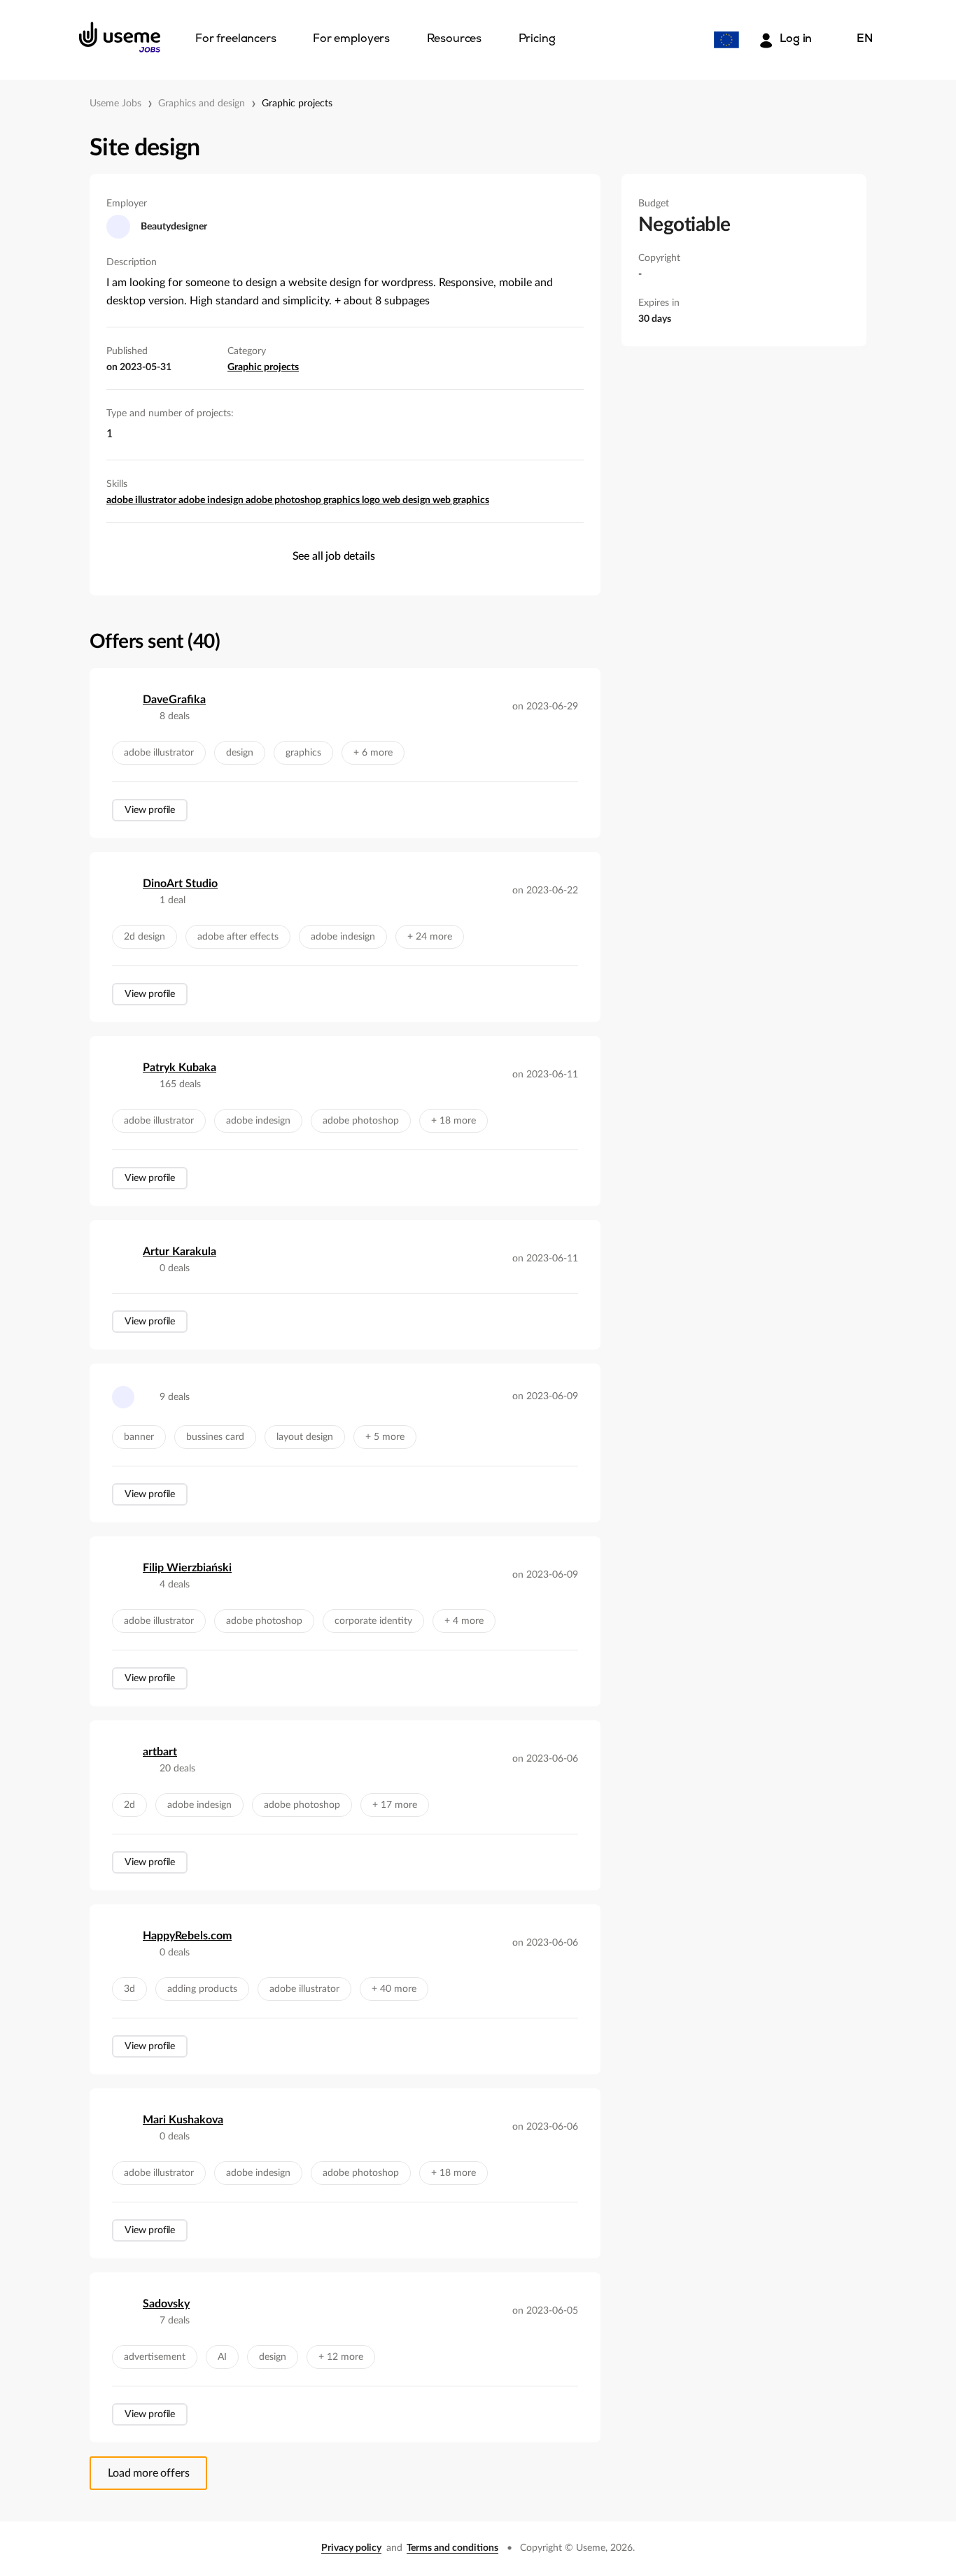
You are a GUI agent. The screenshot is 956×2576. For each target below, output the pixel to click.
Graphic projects (297, 104)
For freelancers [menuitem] (236, 39)
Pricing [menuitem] (537, 39)
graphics (343, 500)
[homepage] (120, 37)
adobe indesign (212, 500)
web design (407, 500)
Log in (796, 39)
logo (372, 500)
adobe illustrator (142, 500)
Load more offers (148, 2473)
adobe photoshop (284, 500)
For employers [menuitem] (351, 39)
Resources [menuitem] (455, 39)
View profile (150, 810)
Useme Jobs (115, 104)
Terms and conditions (452, 2548)
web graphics (461, 500)
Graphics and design (202, 104)
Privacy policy (351, 2548)
